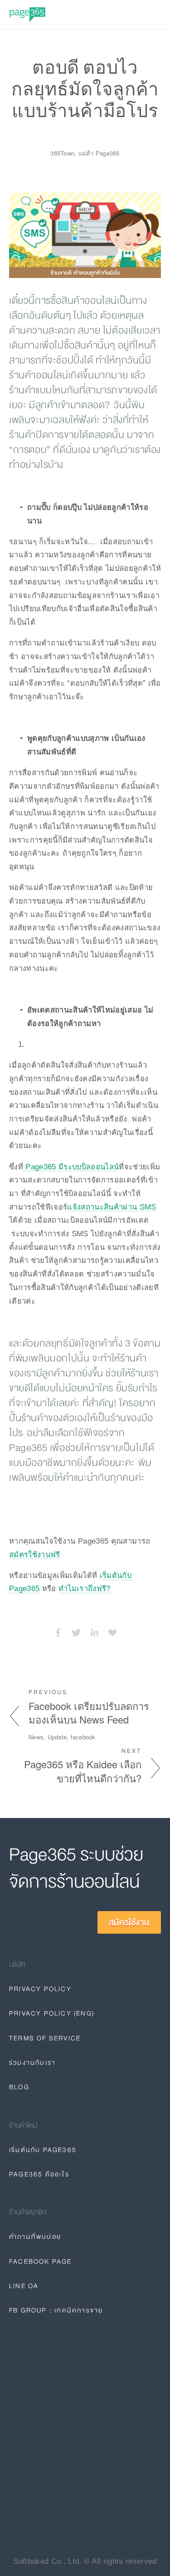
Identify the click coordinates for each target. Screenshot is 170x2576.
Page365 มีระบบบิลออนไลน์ (71, 1167)
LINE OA (24, 2286)
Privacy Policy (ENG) (52, 2013)
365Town (62, 153)
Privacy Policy (40, 1989)
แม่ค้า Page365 (99, 153)
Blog (19, 2087)
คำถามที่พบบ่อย (35, 2237)
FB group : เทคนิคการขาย (56, 2310)
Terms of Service (45, 2038)
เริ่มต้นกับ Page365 (43, 2150)
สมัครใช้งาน (129, 1922)
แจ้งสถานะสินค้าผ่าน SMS (112, 1207)
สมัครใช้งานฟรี (35, 1554)
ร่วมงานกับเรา (32, 2063)
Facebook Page (41, 2261)
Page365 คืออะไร (39, 2174)
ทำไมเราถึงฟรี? (85, 1588)
